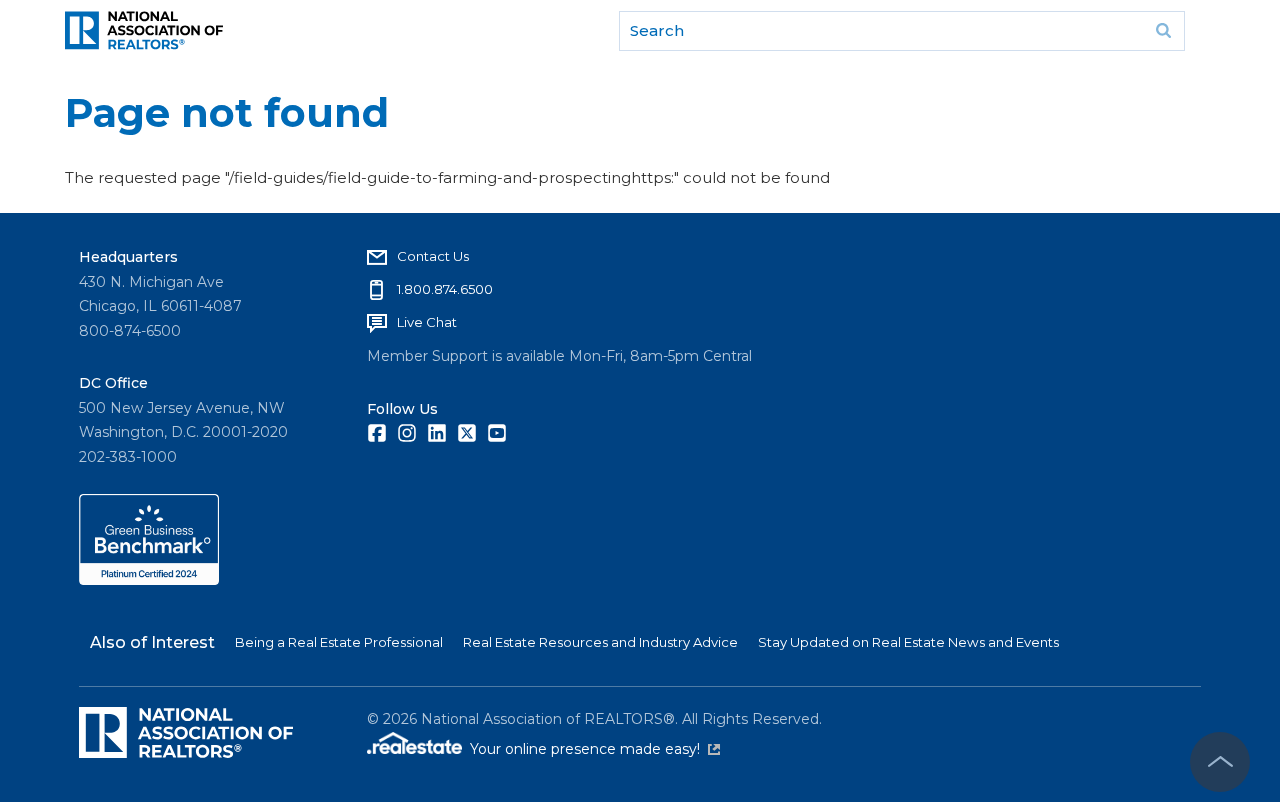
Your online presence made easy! (595, 749)
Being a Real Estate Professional (339, 642)
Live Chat (427, 322)
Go (1163, 31)
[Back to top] (1220, 762)
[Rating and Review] (149, 580)
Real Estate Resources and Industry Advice (600, 642)
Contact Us (433, 256)
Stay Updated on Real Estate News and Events (908, 642)
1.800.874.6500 (445, 289)
